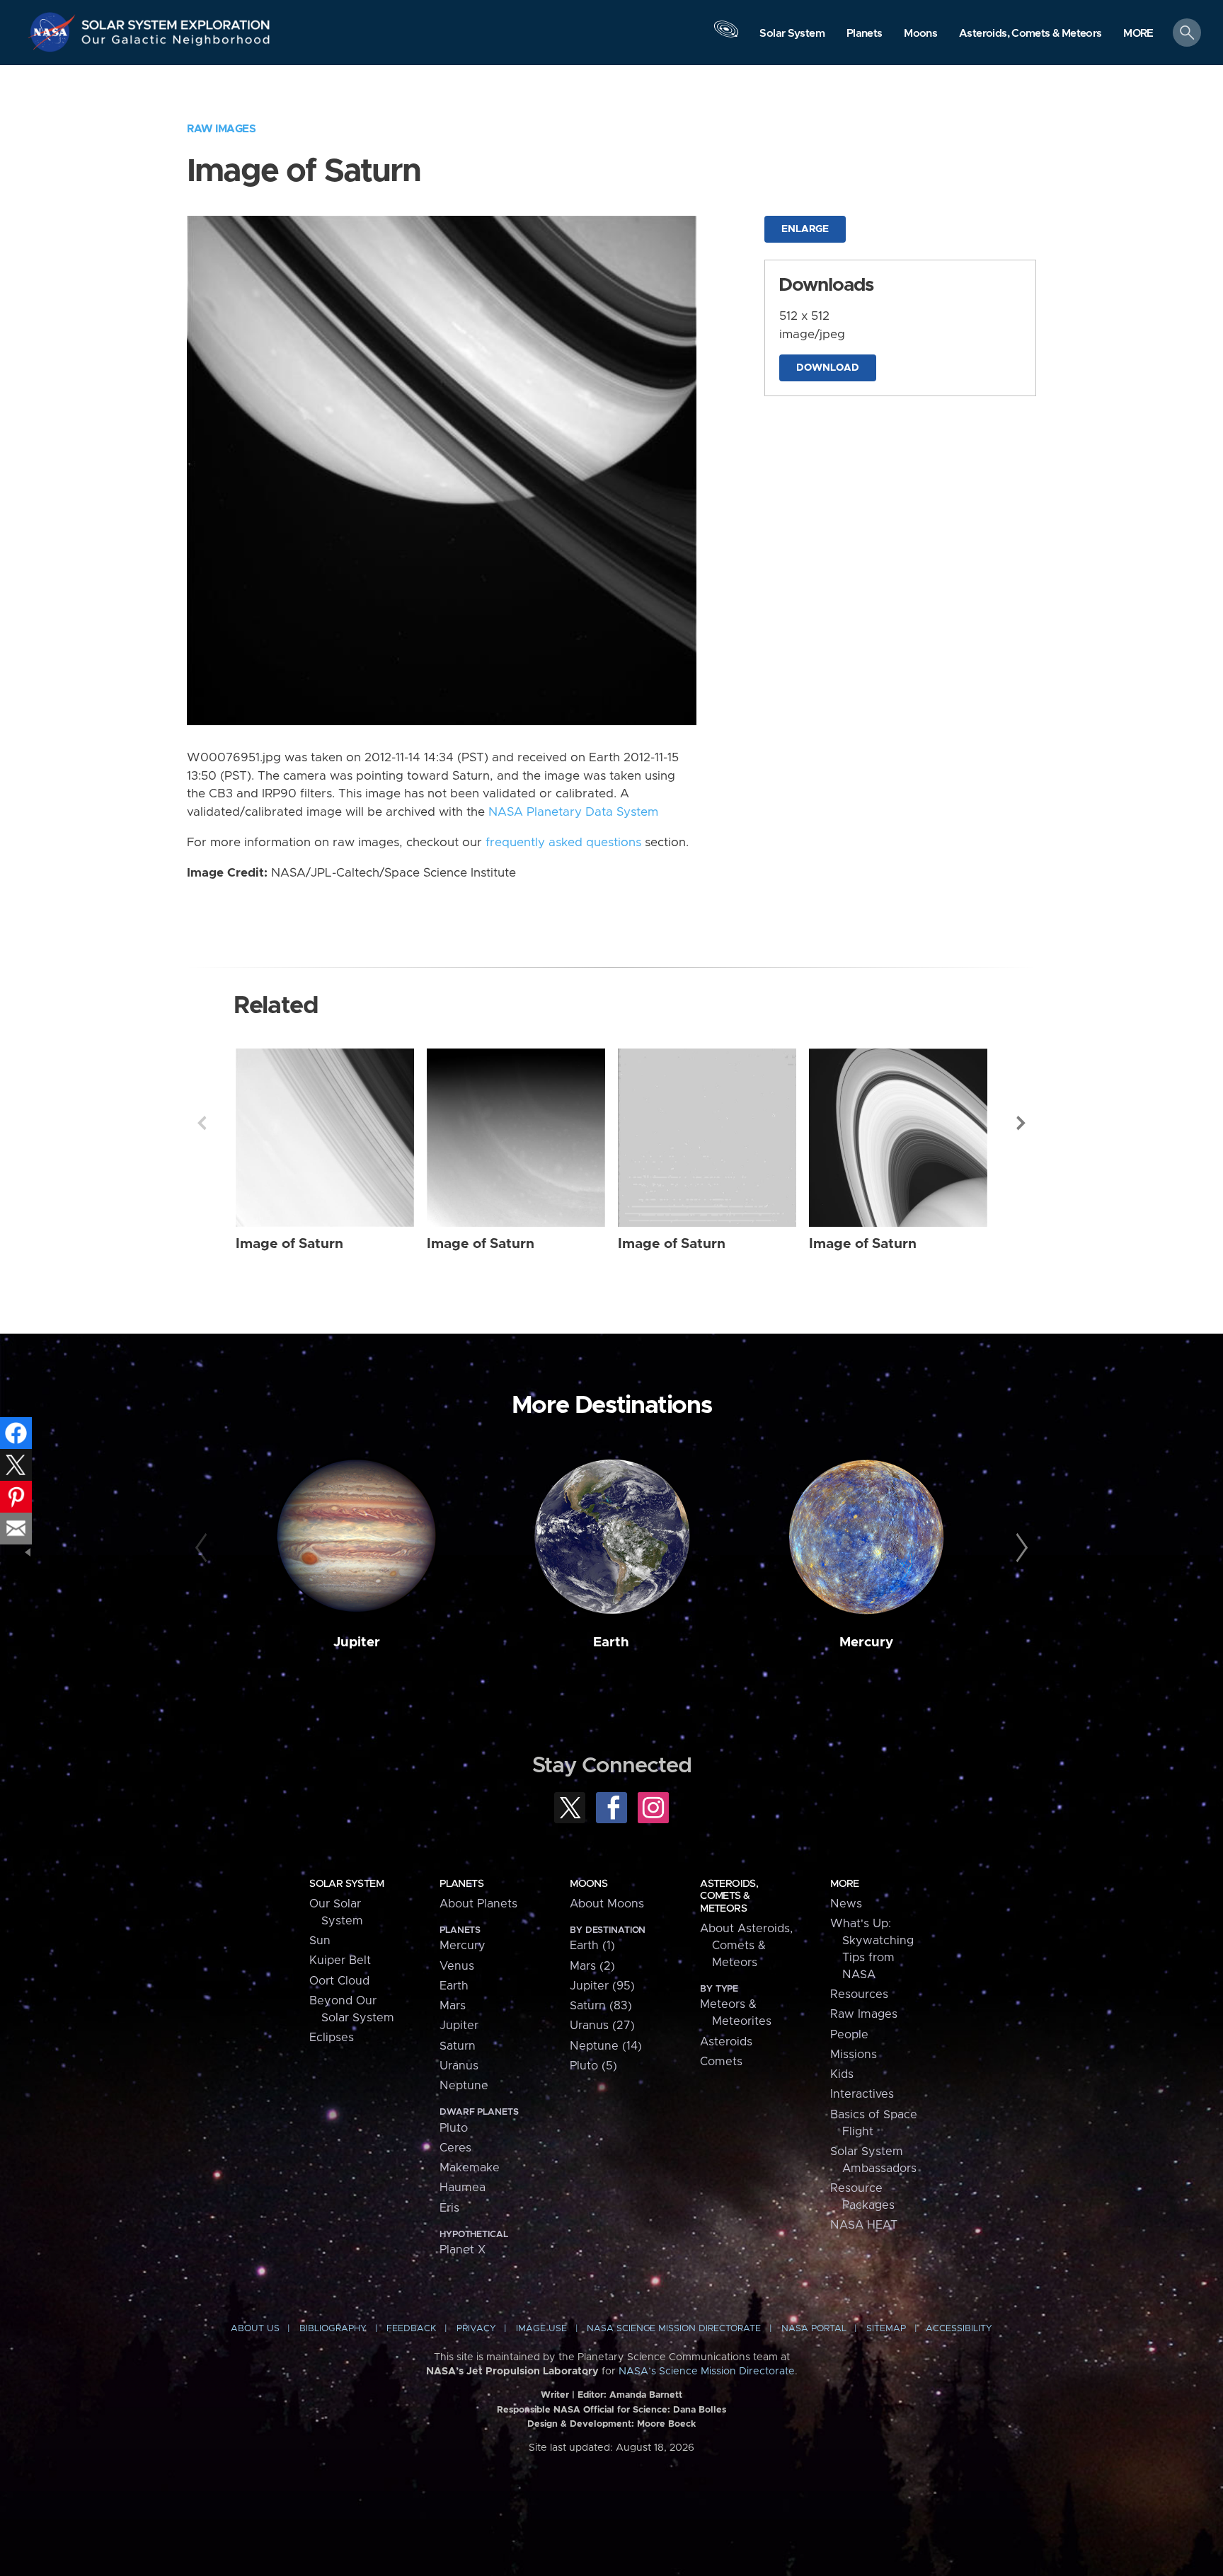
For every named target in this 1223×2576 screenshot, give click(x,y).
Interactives (862, 2094)
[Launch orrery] (726, 36)
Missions (854, 2055)
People (849, 2035)
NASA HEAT (864, 2225)
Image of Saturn (289, 1244)
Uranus (459, 2066)
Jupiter (357, 1642)
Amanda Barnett (646, 2395)
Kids (842, 2074)
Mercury (866, 1642)
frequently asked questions (563, 843)
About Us (255, 2329)
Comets (721, 2062)
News (846, 1904)
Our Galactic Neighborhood (176, 43)
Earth (611, 1642)
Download (828, 368)
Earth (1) (592, 1946)
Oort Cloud (339, 1981)
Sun (320, 1941)
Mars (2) (592, 1966)
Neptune (464, 2086)
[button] (1138, 34)
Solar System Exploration (176, 21)
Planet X (463, 2250)
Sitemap (886, 2329)
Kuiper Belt (340, 1960)
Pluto (454, 2128)
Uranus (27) (602, 2026)
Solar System (346, 1884)
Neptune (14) (606, 2046)
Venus (457, 1966)
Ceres (455, 2148)
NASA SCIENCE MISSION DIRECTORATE (674, 2329)
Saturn (458, 2046)
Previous (202, 1123)
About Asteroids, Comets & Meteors (746, 1946)
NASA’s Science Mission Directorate (707, 2372)
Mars (453, 2006)
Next (1021, 1123)
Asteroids (726, 2042)
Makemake (470, 2168)
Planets (461, 1884)
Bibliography (333, 2329)
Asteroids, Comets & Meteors (729, 1896)
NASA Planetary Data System (573, 812)
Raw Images (221, 129)
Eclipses (332, 2038)
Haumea (463, 2188)
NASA (54, 32)
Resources (859, 1994)
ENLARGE (805, 229)
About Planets (478, 1904)
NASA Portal (814, 2329)
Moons (588, 1884)
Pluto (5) (593, 2066)
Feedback (411, 2329)
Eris (449, 2208)
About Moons (607, 1904)
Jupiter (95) (602, 1986)
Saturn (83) (601, 2006)
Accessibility (959, 2329)
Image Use (541, 2329)
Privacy (476, 2329)
